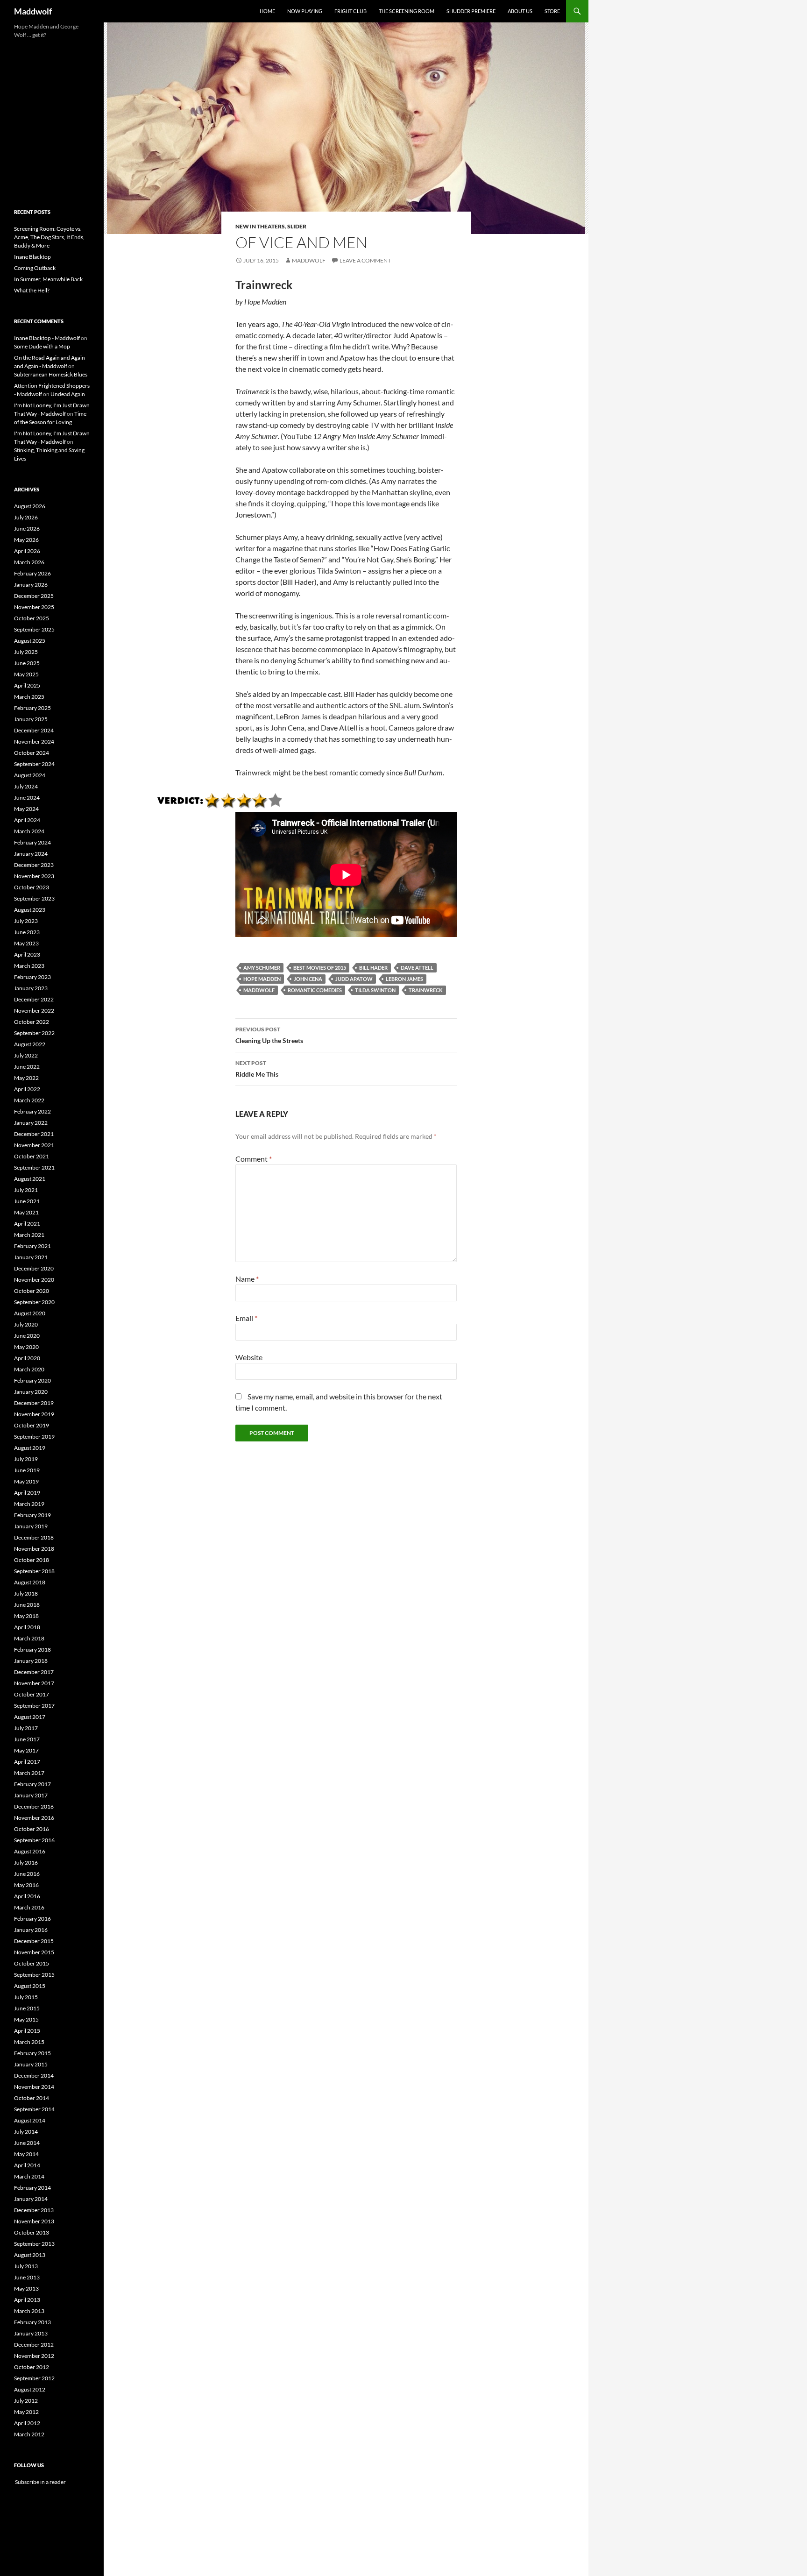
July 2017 (26, 1728)
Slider (297, 226)
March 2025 (29, 697)
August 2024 (30, 775)
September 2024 (34, 764)
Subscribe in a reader (40, 2482)
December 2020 (34, 1268)
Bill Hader (373, 968)
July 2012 (26, 2401)
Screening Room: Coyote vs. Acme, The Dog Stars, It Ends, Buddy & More (49, 237)
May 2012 (26, 2412)
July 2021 (26, 1190)
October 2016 (32, 1829)
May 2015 (26, 2019)
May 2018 (26, 1616)
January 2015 (31, 2064)
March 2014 (29, 2176)
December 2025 (34, 596)
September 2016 (34, 1840)
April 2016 (27, 1896)
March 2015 (29, 2042)
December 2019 (34, 1403)
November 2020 (34, 1280)
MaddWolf (259, 990)
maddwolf (309, 260)
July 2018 (26, 1593)
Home (267, 11)
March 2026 (29, 562)
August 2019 (30, 1448)
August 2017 (30, 1717)
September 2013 (34, 2244)
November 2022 (34, 1011)
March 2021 (29, 1235)
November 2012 (34, 2356)
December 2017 (34, 1672)
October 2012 (32, 2367)
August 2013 (30, 2255)
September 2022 (34, 1033)
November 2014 (34, 2087)
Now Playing (305, 11)
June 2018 (27, 1605)
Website (249, 1357)
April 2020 (27, 1358)
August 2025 (30, 641)
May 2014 (26, 2154)
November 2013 (34, 2221)
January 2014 (31, 2199)
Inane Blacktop (32, 257)
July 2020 (26, 1324)
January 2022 (31, 1123)
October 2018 (32, 1560)
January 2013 (31, 2333)
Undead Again (68, 394)
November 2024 (34, 742)
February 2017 (32, 1784)
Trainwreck (426, 990)
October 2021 (32, 1156)
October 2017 (32, 1694)
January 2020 (31, 1392)
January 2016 (31, 1930)
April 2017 (27, 1762)
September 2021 (34, 1167)
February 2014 (32, 2188)
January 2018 (31, 1661)
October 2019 (32, 1425)
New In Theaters (260, 226)
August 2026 (30, 506)
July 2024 (26, 786)
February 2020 (32, 1380)
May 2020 (26, 1347)
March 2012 (29, 2434)
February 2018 (32, 1650)
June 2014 (27, 2143)
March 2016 (29, 1907)
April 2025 (27, 685)
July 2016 (26, 1863)
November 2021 (34, 1145)
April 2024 (27, 820)
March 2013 (29, 2311)
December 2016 (34, 1806)
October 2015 (32, 1963)
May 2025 (26, 674)
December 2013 (34, 2210)
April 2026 (27, 551)
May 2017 (26, 1750)
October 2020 (32, 1291)
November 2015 (34, 1952)
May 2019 (26, 1481)
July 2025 (26, 652)
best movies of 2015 (320, 968)
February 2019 (32, 1515)
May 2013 (26, 2289)
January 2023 (31, 988)
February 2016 (32, 1919)
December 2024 (34, 730)
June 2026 (27, 529)
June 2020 (27, 1336)
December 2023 (34, 865)
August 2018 (30, 1582)
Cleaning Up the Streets (269, 1035)
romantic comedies (315, 990)
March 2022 (29, 1100)
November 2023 (34, 876)
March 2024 (29, 831)
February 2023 (32, 977)
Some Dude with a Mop (42, 346)
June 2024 (27, 798)
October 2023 (32, 887)
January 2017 (31, 1795)
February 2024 (32, 842)
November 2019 (34, 1414)
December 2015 (34, 1941)
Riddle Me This (257, 1069)
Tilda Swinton (375, 990)
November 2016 (34, 1818)
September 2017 (34, 1706)
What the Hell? (32, 290)
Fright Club (350, 11)
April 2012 (27, 2423)
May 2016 (26, 1885)
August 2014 (30, 2120)
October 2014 (32, 2098)
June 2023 (27, 932)
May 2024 (26, 809)
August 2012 (30, 2389)
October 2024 (32, 753)
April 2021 (27, 1224)
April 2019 (27, 1493)
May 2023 (26, 943)
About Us (520, 11)
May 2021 (26, 1212)
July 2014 (26, 2132)
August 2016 (30, 1851)
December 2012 (34, 2345)
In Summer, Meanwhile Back (48, 279)
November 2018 (34, 1549)
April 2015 (27, 2031)
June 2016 (27, 1874)
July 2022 (26, 1055)
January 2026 (31, 585)
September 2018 (34, 1571)
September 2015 (34, 1975)
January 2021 (31, 1257)
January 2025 (31, 719)
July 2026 (26, 517)
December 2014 (34, 2076)
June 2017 (27, 1739)
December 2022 (34, 999)
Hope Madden (262, 979)
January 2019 (31, 1526)
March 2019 (29, 1504)
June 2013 (27, 2277)
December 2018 (34, 1537)
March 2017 (29, 1773)
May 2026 (26, 540)
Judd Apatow (354, 979)
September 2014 (34, 2109)
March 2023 (29, 966)
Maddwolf (33, 11)
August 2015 (30, 1986)
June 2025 (27, 663)
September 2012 (34, 2378)
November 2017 (34, 1683)
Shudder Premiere (471, 11)
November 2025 (34, 607)
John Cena (308, 979)
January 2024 (31, 854)
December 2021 (34, 1134)
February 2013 (32, 2322)
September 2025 (34, 629)
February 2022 (32, 1111)
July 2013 (26, 2266)
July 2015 (26, 1997)
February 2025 (32, 708)
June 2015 (27, 2008)
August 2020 (30, 1313)
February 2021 (32, 1246)
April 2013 (27, 2300)
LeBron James (404, 979)
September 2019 (34, 1437)
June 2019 (27, 1470)
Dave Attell (417, 968)
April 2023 (27, 954)
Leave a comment (365, 260)
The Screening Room (407, 11)
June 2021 (27, 1201)
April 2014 (27, 2165)
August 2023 (30, 910)
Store (552, 11)
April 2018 (27, 1627)
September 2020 (34, 1302)
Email (246, 1318)
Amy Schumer (262, 968)
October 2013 (32, 2232)
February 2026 (32, 573)
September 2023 (34, 898)
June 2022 (27, 1067)
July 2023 (26, 921)
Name (247, 1279)
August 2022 (30, 1044)
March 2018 (29, 1638)
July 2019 (26, 1459)
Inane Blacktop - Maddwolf (47, 338)
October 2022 (32, 1022)
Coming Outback (35, 268)
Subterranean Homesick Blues (51, 374)
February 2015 (32, 2053)
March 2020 (29, 1369)
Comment (254, 1159)
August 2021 (30, 1179)
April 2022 (27, 1089)
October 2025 (32, 618)
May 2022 (26, 1078)
